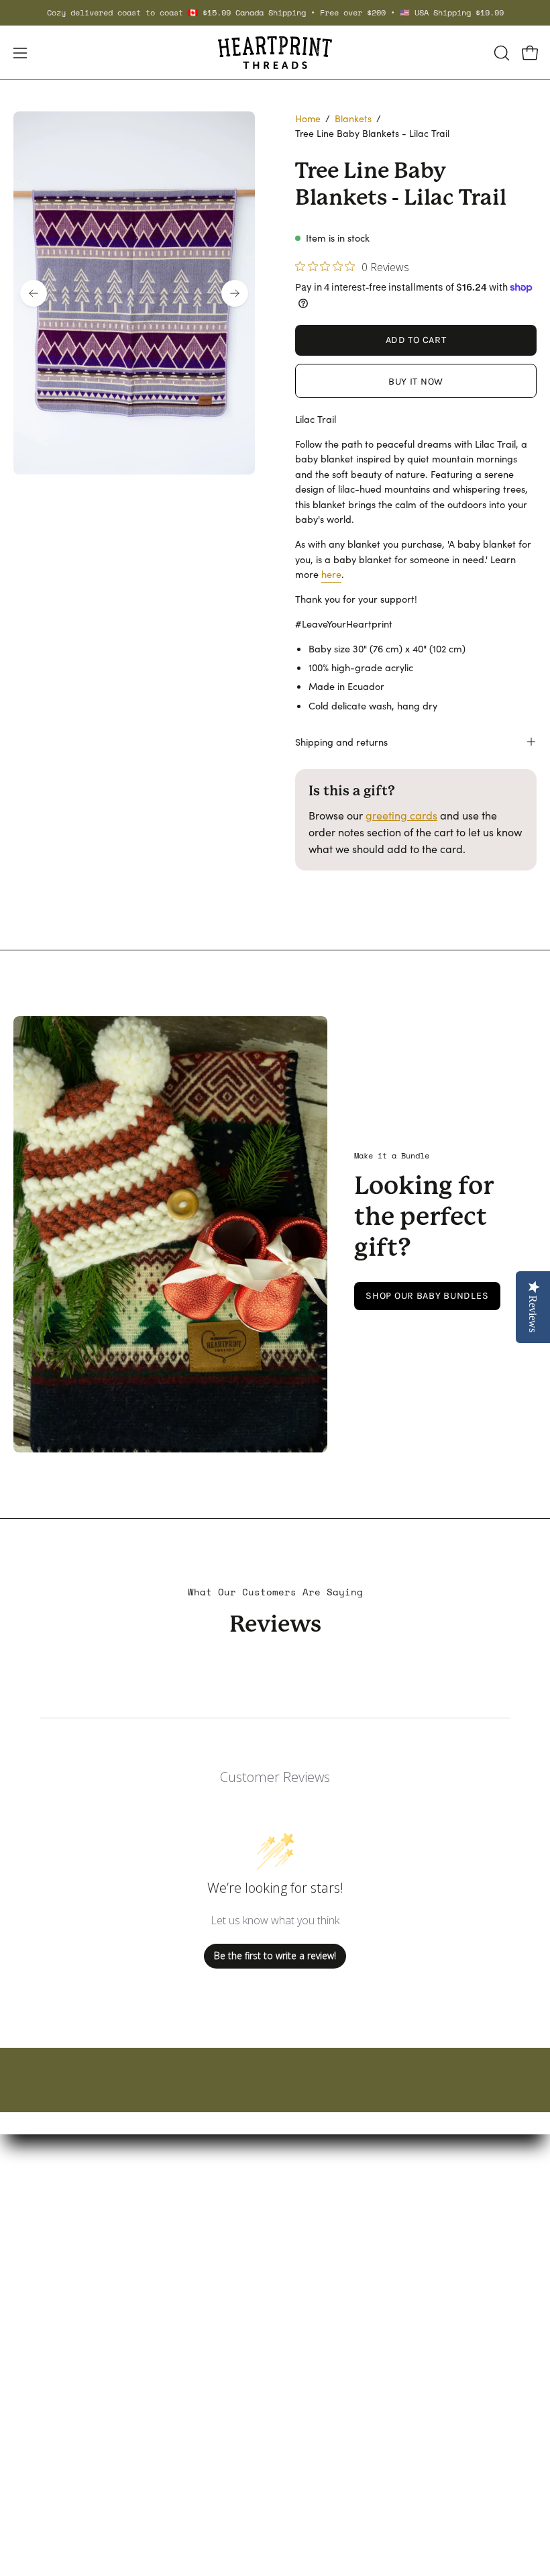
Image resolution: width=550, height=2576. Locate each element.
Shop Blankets (323, 2216)
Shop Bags (315, 2238)
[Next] (235, 293)
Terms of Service (53, 2439)
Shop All (308, 2305)
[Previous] (34, 293)
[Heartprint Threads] (275, 53)
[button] (500, 53)
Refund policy (47, 2462)
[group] (275, 13)
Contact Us (40, 2417)
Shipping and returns (341, 742)
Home (308, 118)
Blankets (353, 118)
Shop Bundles (322, 2260)
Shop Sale (313, 2282)
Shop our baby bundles (427, 1296)
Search (31, 2395)
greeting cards (401, 815)
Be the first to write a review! (275, 1955)
